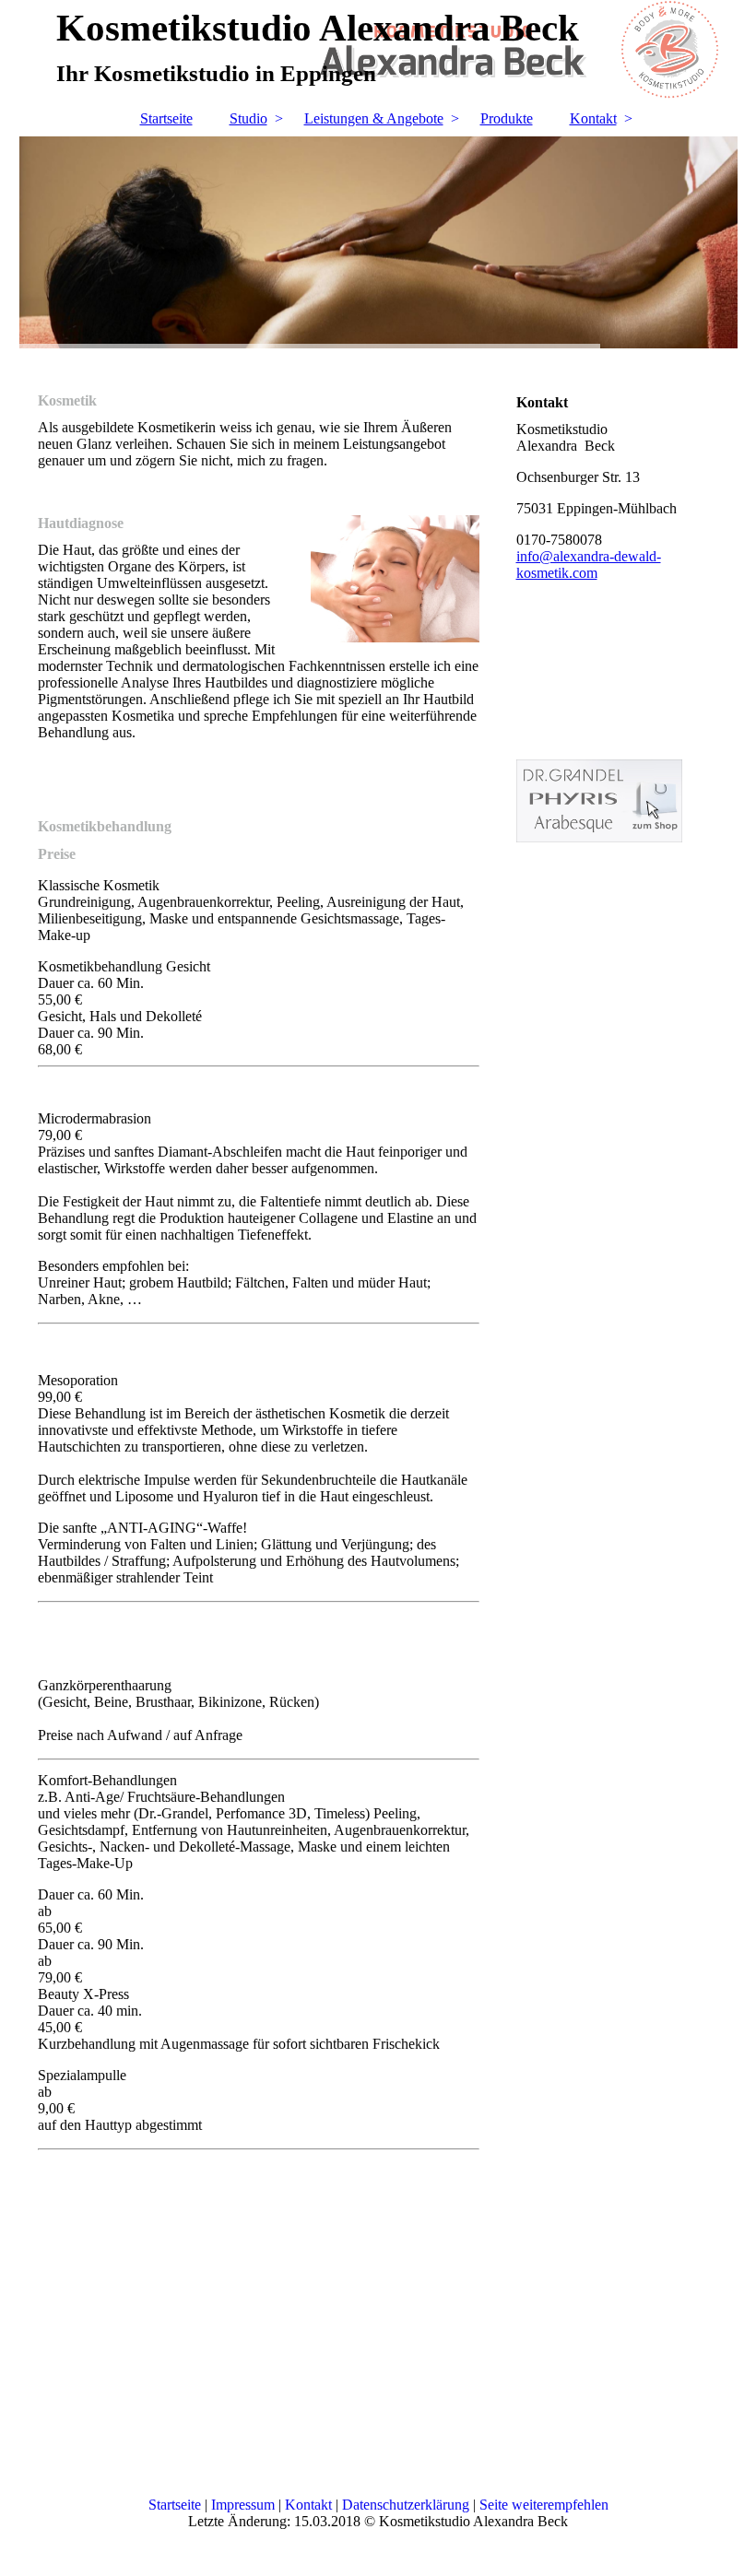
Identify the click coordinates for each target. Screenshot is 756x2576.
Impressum (243, 2505)
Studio (248, 118)
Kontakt (593, 118)
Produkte (507, 118)
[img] (378, 242)
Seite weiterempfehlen (544, 2505)
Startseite (166, 118)
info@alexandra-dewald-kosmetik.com (589, 565)
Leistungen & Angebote (374, 118)
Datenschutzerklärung (406, 2505)
